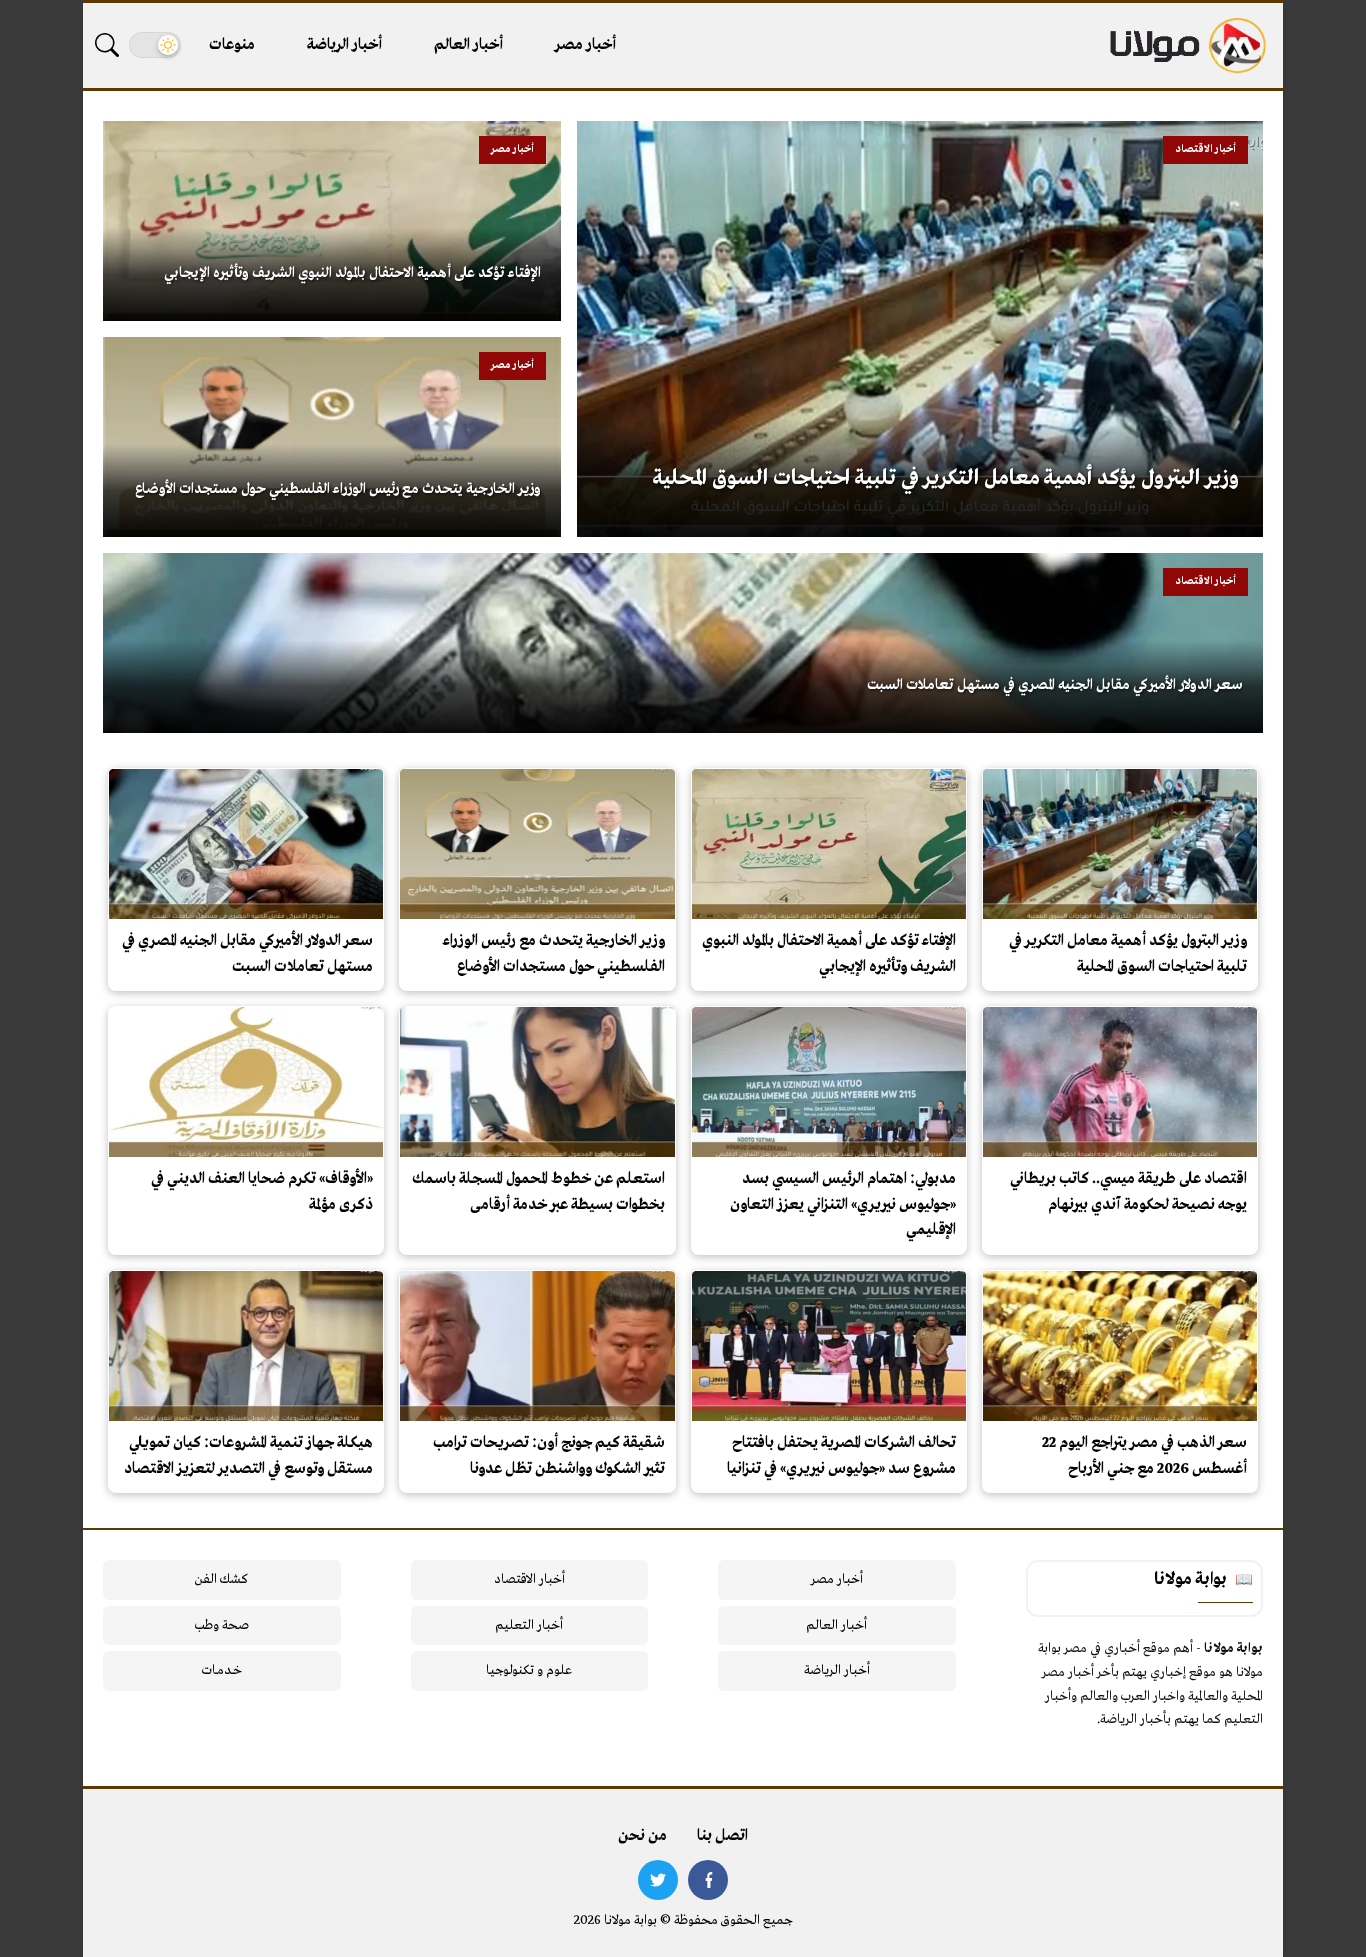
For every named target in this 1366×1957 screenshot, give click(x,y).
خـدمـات (222, 1670)
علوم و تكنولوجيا (529, 1670)
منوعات (232, 45)
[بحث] (107, 45)
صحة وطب (221, 1625)
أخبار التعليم (529, 1625)
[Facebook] (708, 1880)
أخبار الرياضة (344, 45)
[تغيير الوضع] (155, 45)
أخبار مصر (585, 45)
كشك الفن (221, 1579)
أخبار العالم (468, 45)
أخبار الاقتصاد (529, 1579)
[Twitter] (658, 1880)
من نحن (642, 1836)
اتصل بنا (722, 1836)
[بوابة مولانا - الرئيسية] (1186, 45)
